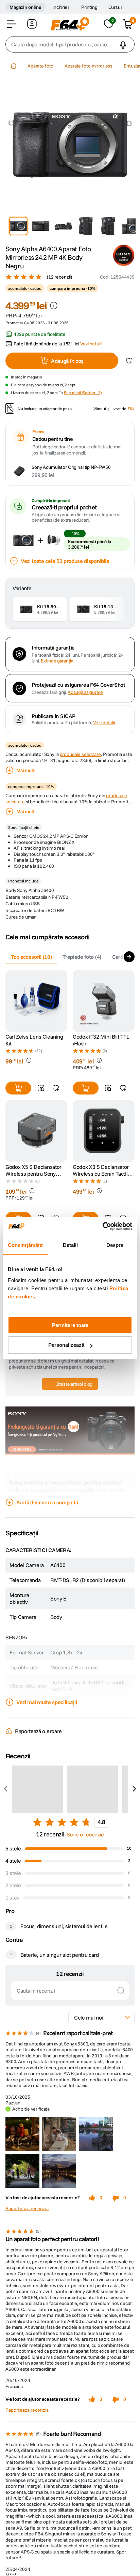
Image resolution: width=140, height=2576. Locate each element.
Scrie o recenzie (85, 1834)
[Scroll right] (129, 957)
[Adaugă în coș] (18, 1088)
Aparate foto (40, 66)
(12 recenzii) (59, 277)
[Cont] (32, 24)
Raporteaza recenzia (27, 2209)
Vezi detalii (104, 723)
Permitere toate (70, 1325)
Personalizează (66, 1345)
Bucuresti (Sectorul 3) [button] (83, 393)
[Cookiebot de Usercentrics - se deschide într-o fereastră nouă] (102, 1226)
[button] (12, 24)
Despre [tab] (115, 1245)
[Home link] (14, 66)
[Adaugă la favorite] (129, 361)
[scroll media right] (134, 1789)
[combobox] (70, 44)
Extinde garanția (57, 661)
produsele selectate (80, 754)
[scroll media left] (6, 1789)
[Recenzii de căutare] (121, 1991)
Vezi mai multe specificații (47, 1702)
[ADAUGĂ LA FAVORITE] (56, 1088)
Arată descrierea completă (47, 1502)
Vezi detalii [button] (91, 344)
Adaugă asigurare (85, 692)
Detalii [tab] (71, 1245)
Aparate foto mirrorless (89, 66)
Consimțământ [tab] (25, 1245)
